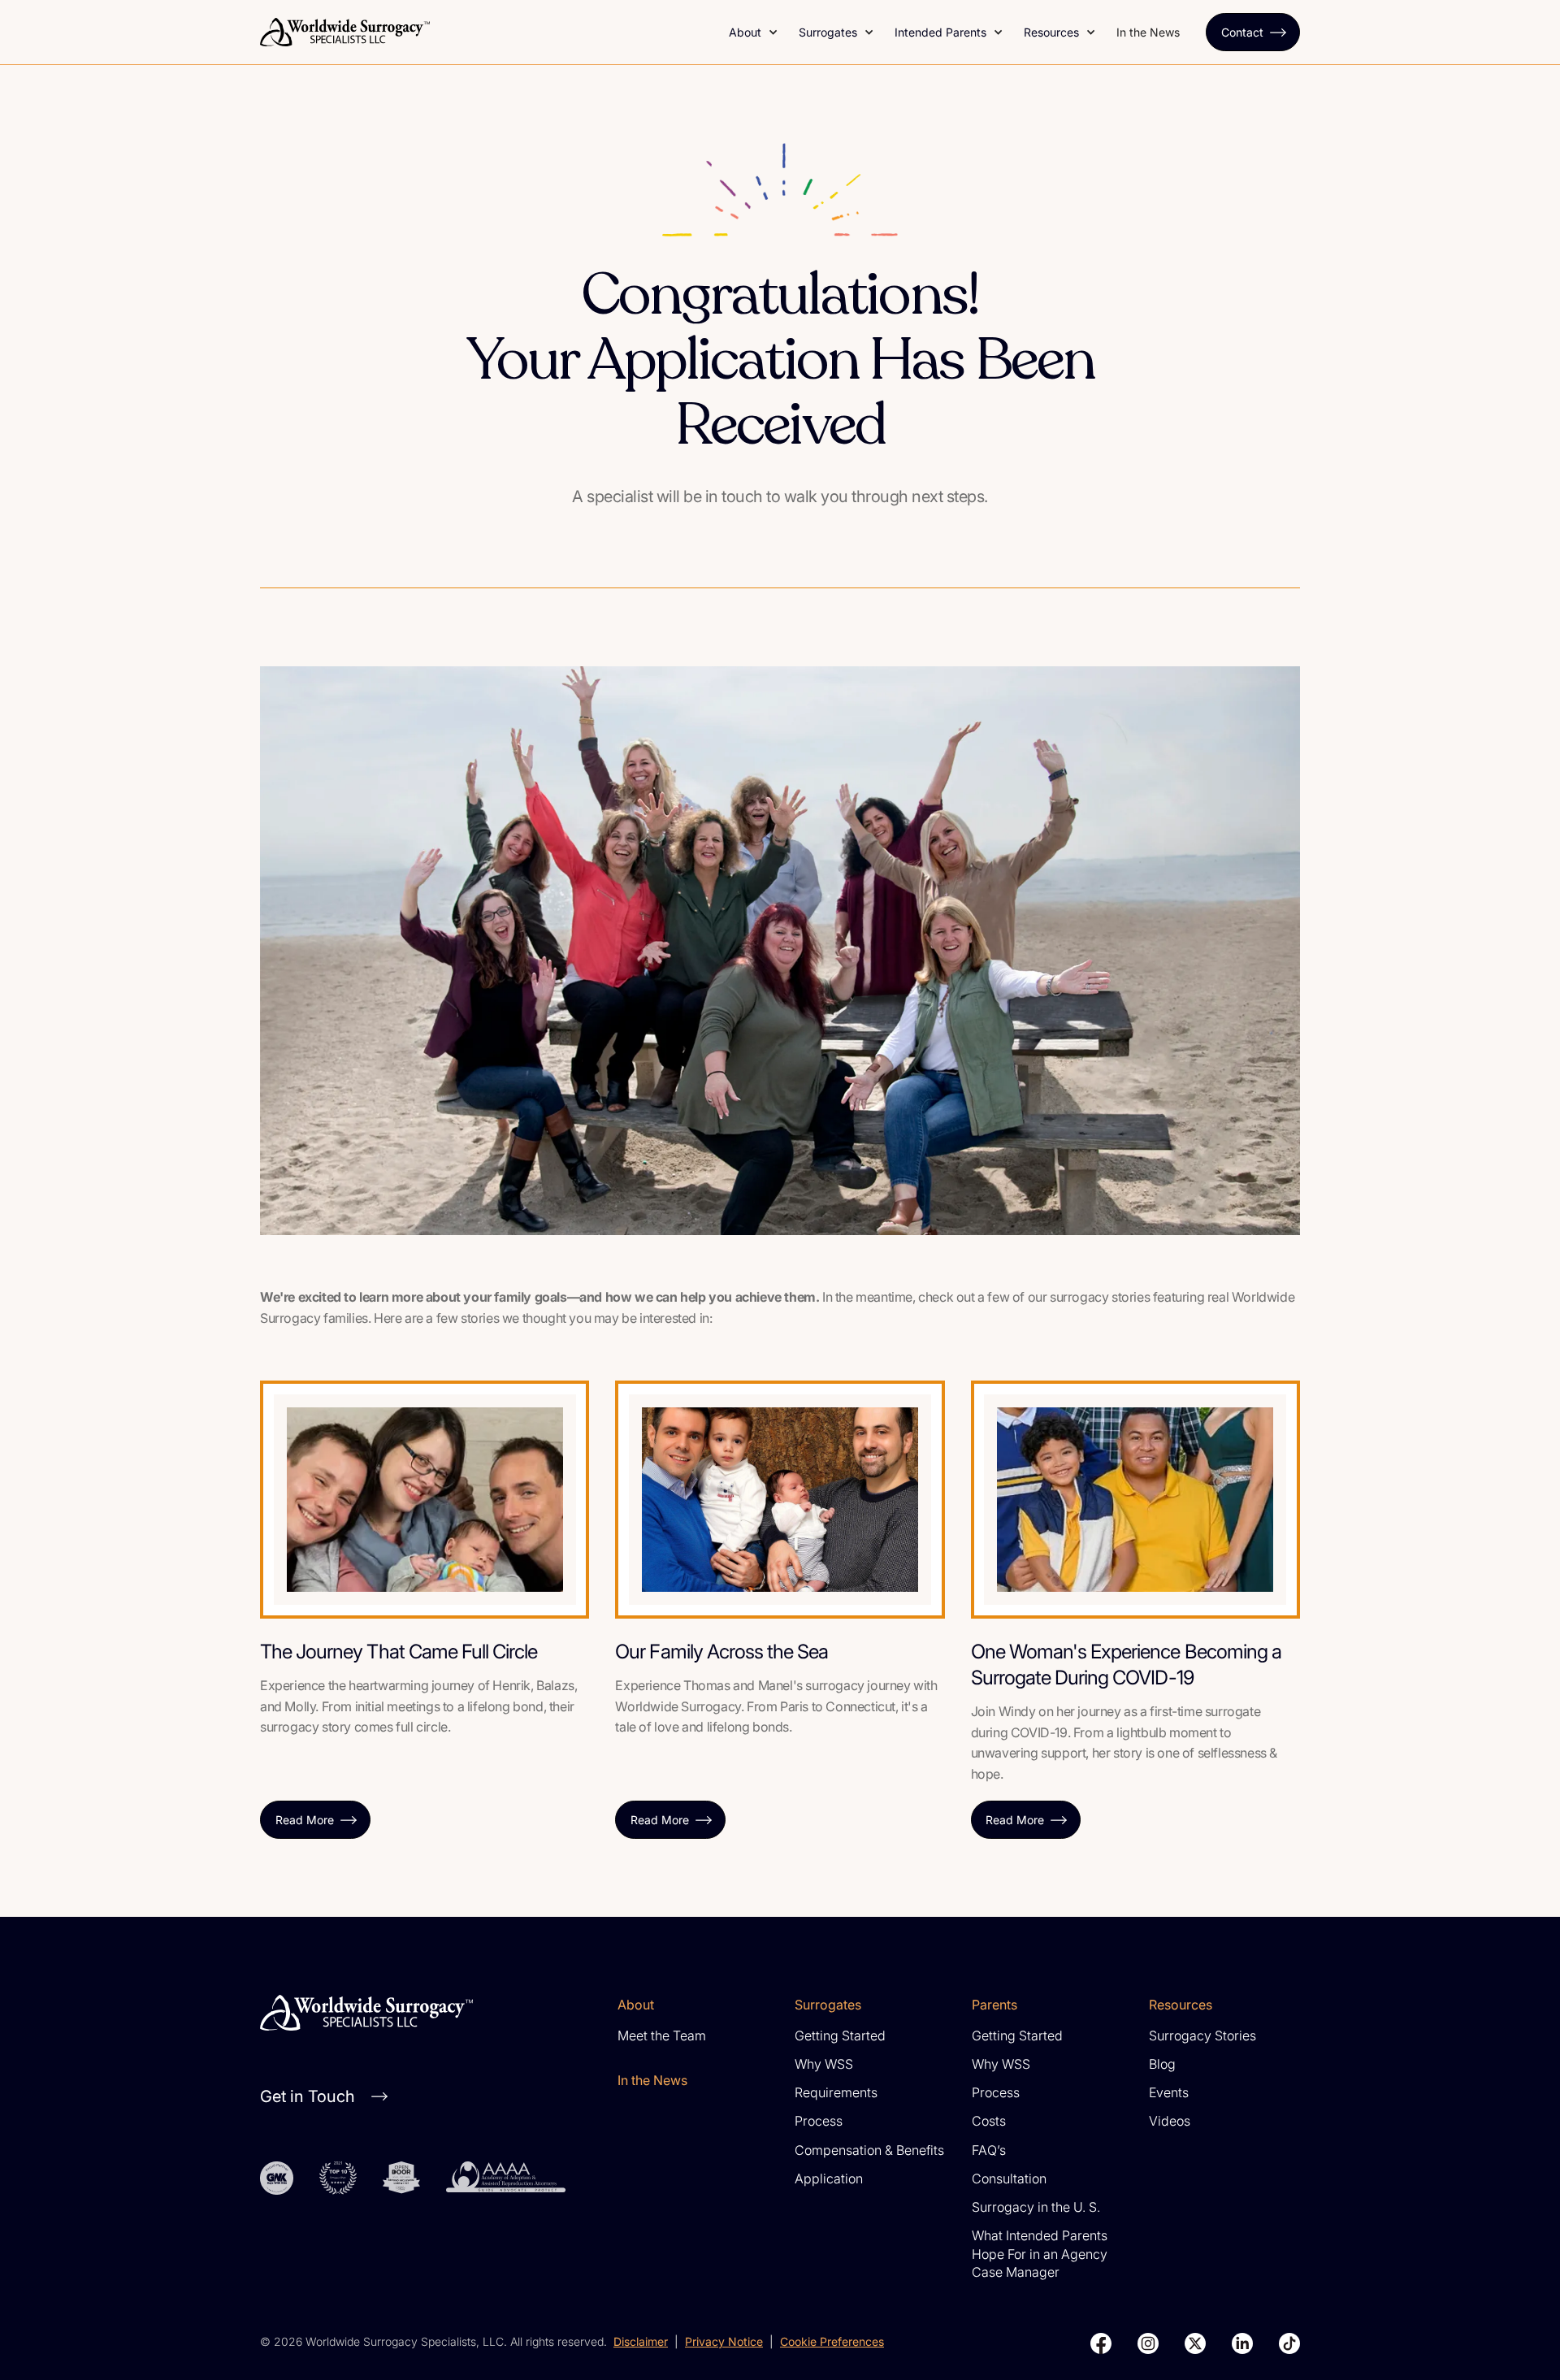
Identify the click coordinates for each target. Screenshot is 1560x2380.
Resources (1051, 32)
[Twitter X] (1195, 2343)
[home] (485, 32)
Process (819, 2121)
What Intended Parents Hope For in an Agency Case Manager (1040, 2254)
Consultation (1009, 2178)
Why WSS (824, 2064)
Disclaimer (641, 2341)
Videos (1170, 2121)
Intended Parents (940, 32)
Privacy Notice (724, 2341)
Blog (1162, 2064)
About (745, 32)
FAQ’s (989, 2150)
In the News (1148, 32)
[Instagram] (1148, 2343)
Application (829, 2178)
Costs (989, 2121)
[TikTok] (1289, 2343)
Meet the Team (662, 2035)
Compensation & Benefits (869, 2150)
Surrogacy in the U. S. (1036, 2207)
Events (1169, 2092)
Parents (994, 2005)
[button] (754, 32)
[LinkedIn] (1242, 2343)
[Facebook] (1101, 2343)
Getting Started (840, 2035)
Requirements (836, 2092)
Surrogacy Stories (1202, 2035)
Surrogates (828, 32)
